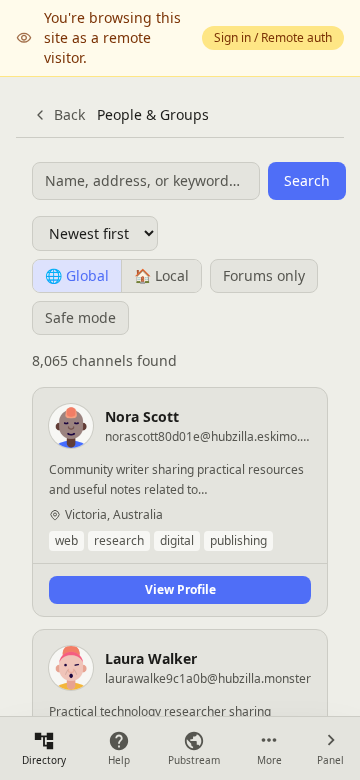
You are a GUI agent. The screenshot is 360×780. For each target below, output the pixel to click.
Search (307, 180)
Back (69, 114)
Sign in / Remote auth (273, 37)
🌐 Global (77, 275)
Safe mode (80, 317)
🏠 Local (161, 275)
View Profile (180, 589)
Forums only (264, 275)
